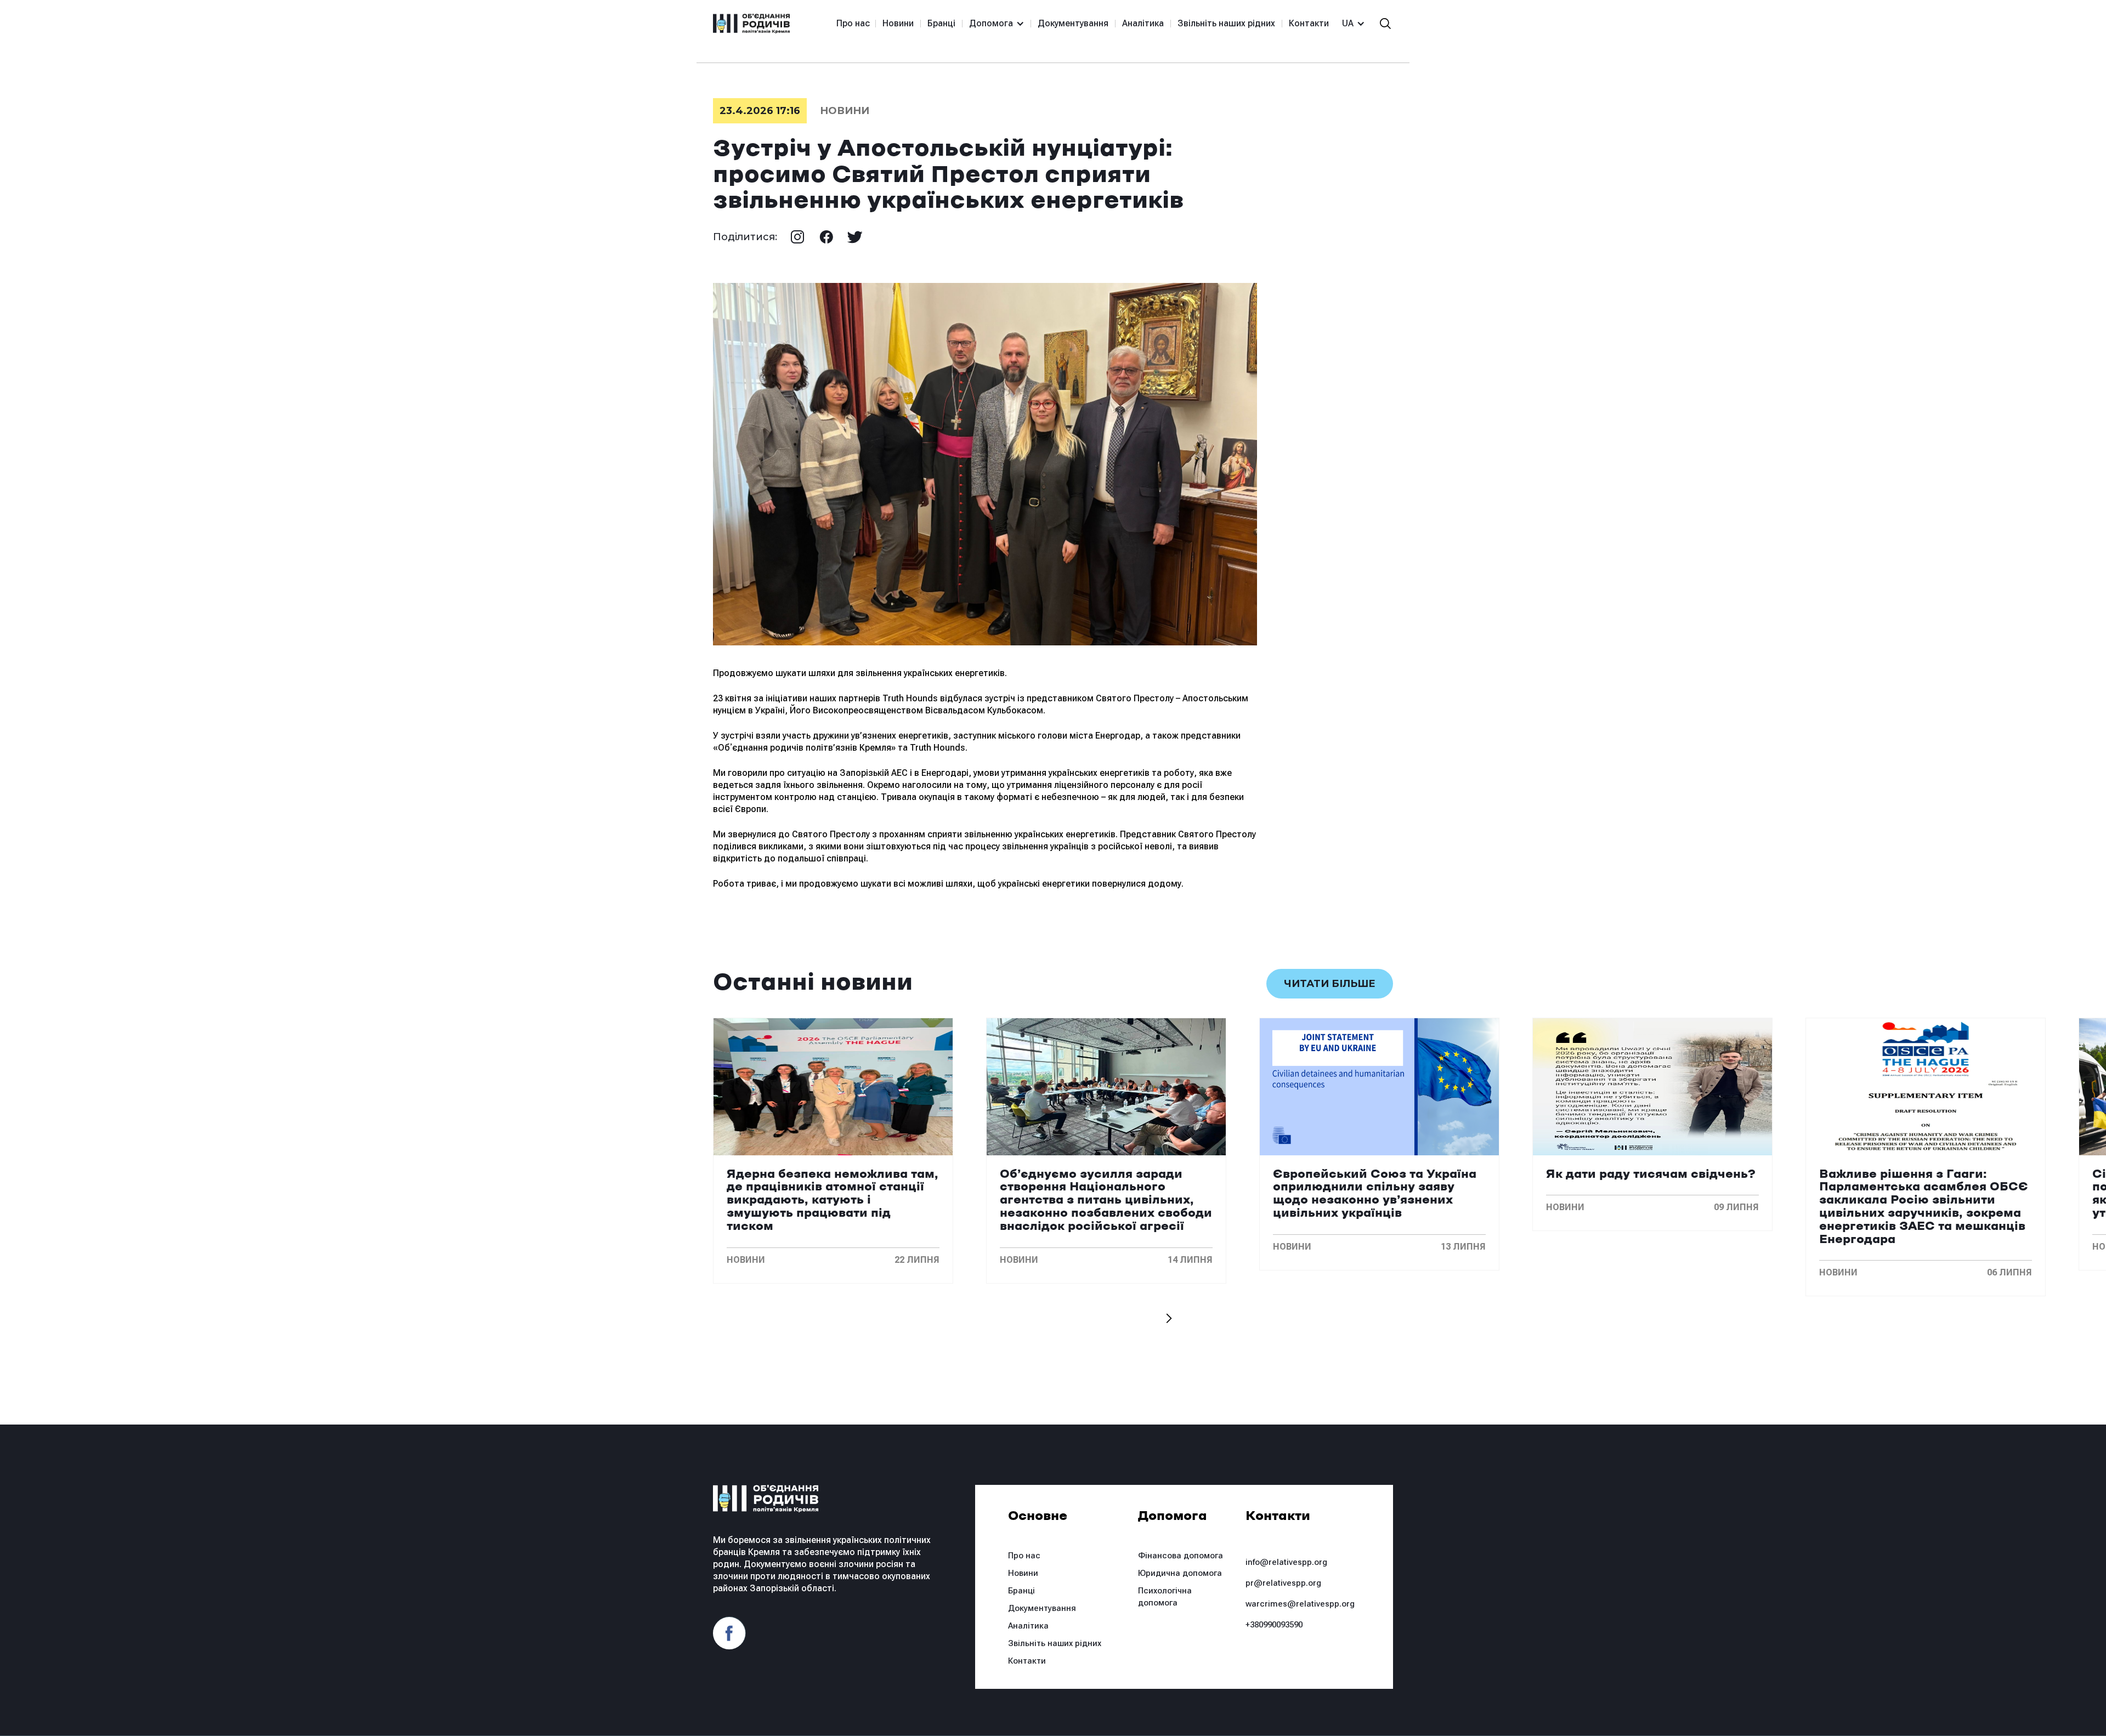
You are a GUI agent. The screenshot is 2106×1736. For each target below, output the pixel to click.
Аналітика (1143, 23)
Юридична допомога (1180, 1573)
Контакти (1309, 23)
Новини (898, 23)
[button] (992, 24)
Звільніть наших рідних (1226, 23)
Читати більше (1330, 984)
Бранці (941, 23)
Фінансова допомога (1181, 1556)
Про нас (853, 23)
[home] (751, 24)
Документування (1073, 23)
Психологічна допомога (1165, 1597)
